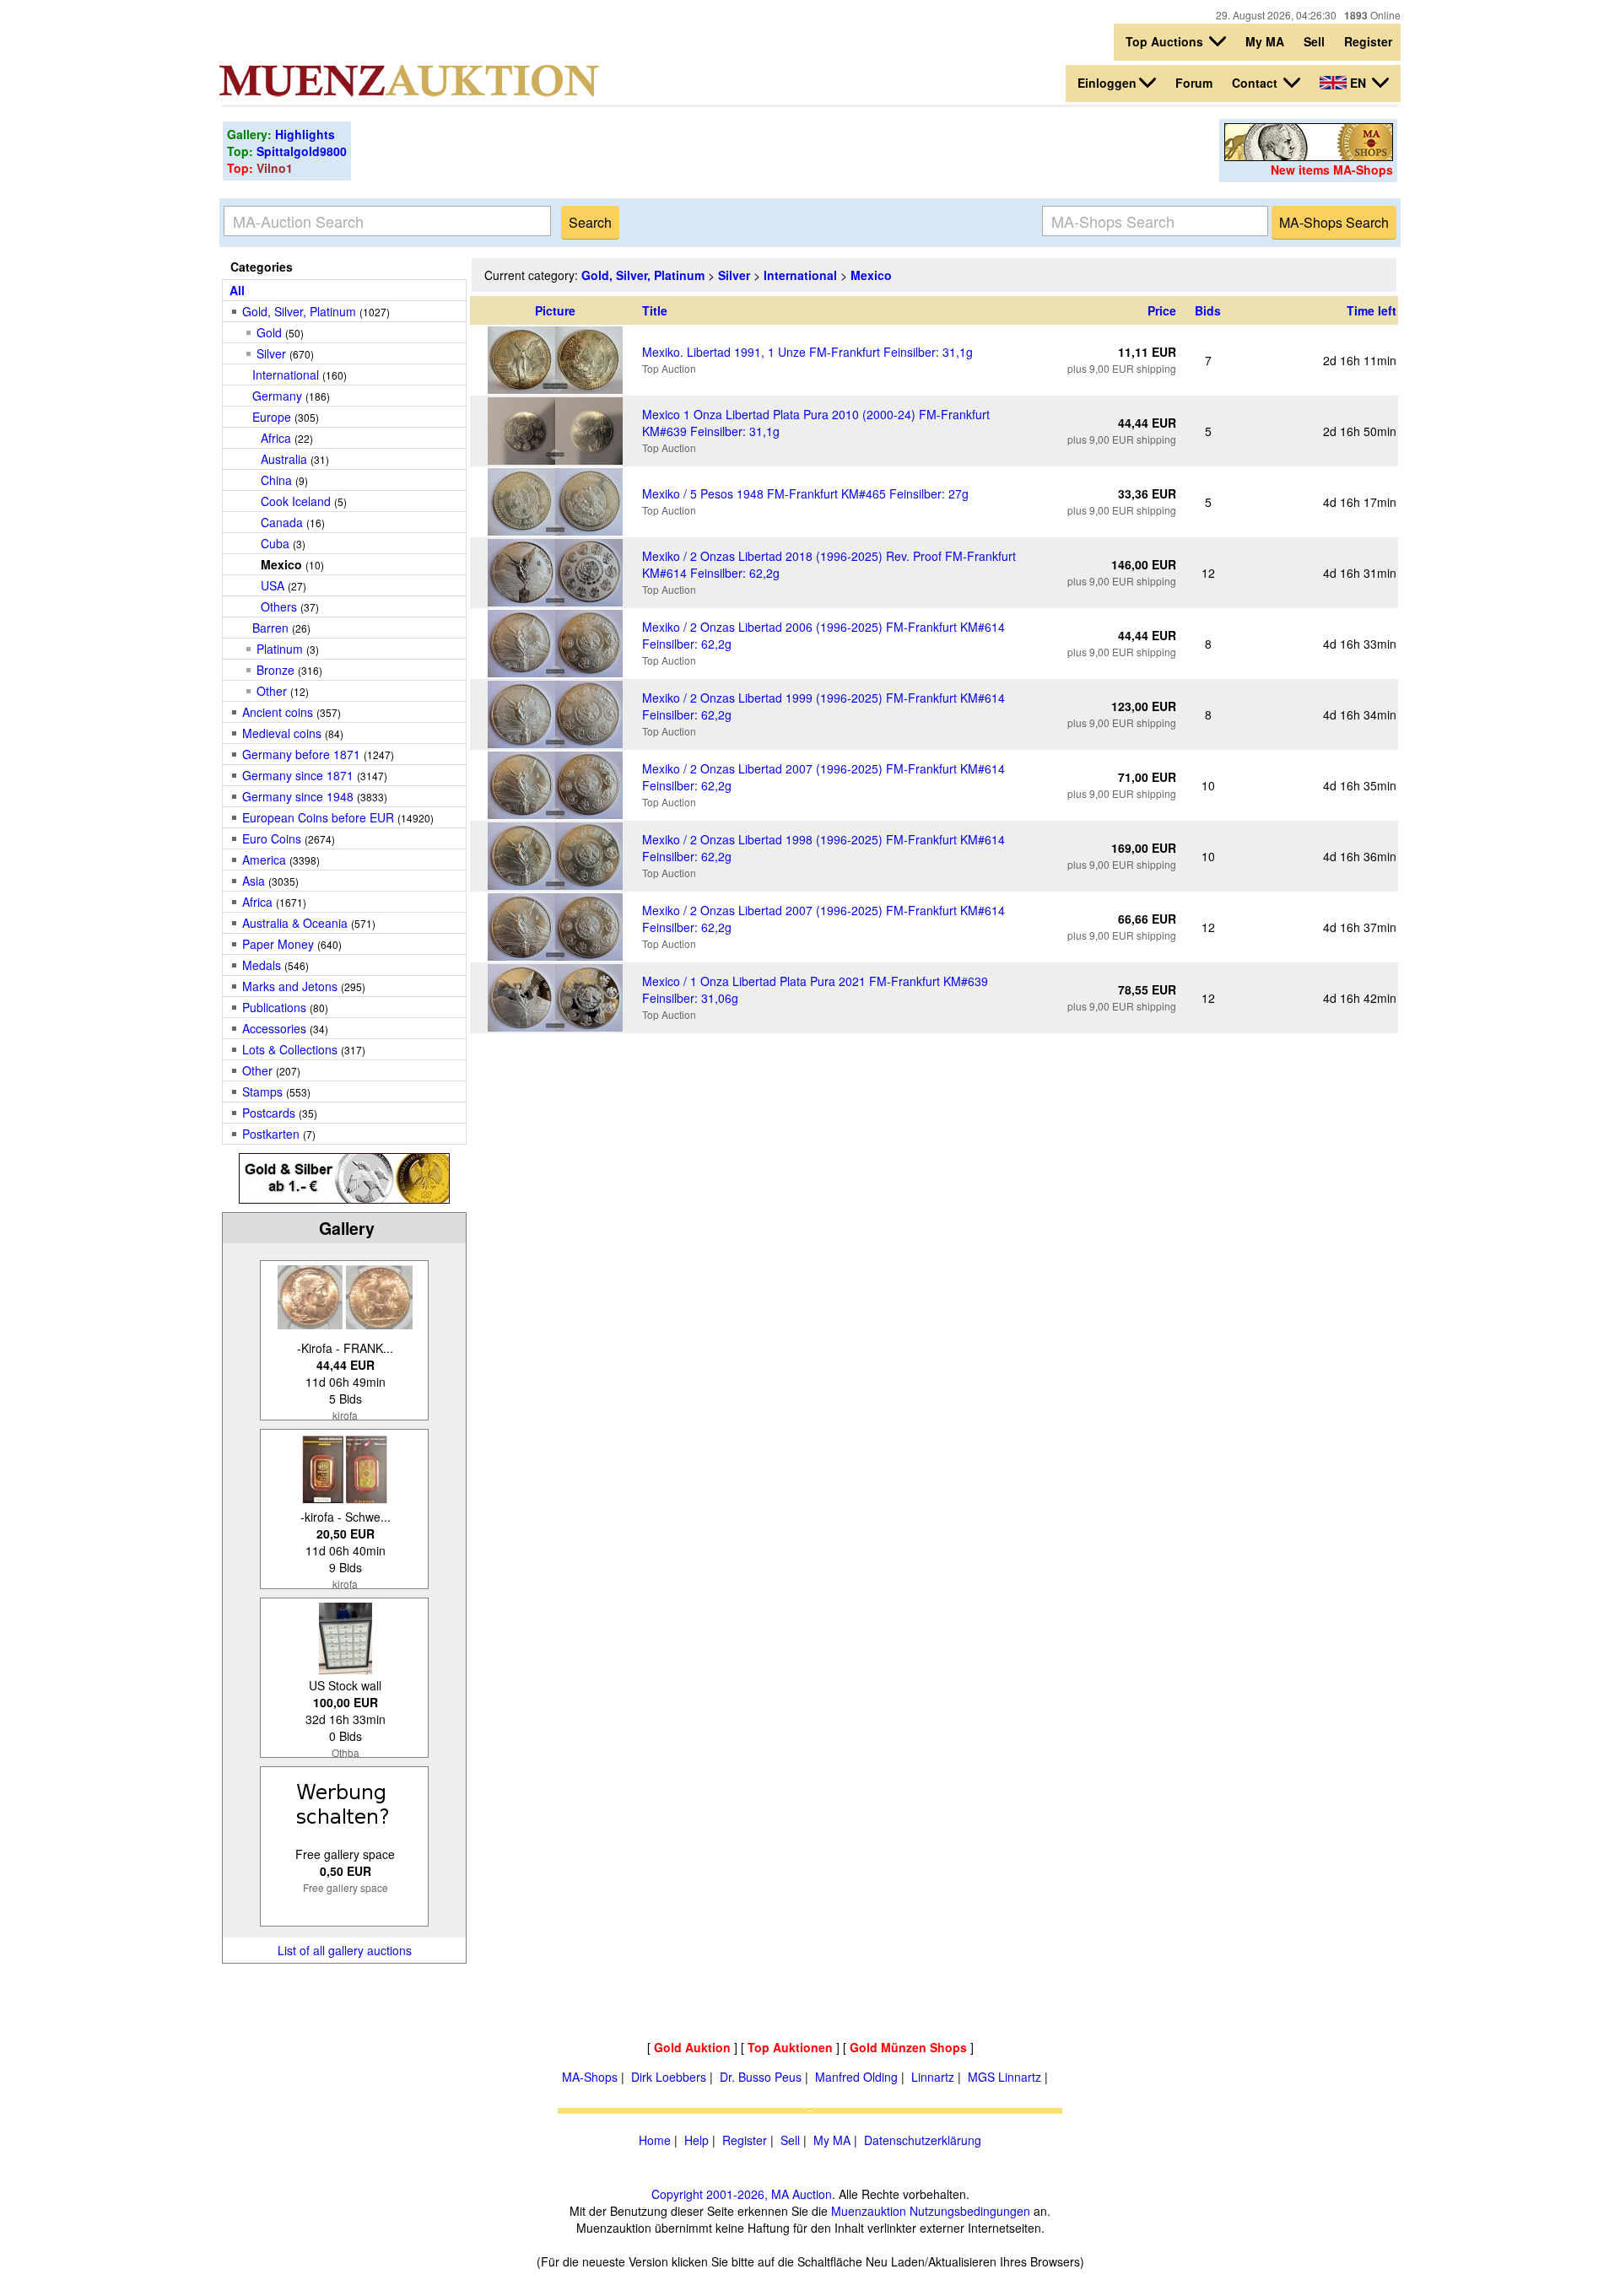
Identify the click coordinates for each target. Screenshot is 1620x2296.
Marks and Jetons (290, 986)
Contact (1256, 83)
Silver (271, 353)
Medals (262, 965)
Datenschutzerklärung (923, 2140)
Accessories (274, 1028)
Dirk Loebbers (669, 2077)
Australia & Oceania (295, 923)
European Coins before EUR (318, 817)
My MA (1265, 41)
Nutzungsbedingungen (970, 2211)
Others (279, 606)
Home (655, 2140)
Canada (282, 522)
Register (1368, 41)
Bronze (275, 670)
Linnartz (933, 2077)
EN (1358, 83)
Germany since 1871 (298, 775)
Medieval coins (282, 733)
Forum (1194, 83)
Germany (277, 396)
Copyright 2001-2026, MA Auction (742, 2194)
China (276, 480)
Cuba (275, 543)
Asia (254, 881)
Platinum (280, 649)
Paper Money (278, 944)
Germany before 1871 (301, 754)
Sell (1314, 41)
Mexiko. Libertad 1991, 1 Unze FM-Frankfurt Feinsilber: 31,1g (807, 352)
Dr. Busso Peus (761, 2077)
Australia (284, 459)
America (264, 860)
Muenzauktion (869, 2211)
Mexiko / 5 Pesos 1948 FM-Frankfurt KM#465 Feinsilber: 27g (805, 493)
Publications (274, 1007)
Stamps (262, 1091)
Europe (272, 417)
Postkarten (271, 1134)
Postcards (269, 1113)
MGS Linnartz (1004, 2077)
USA (273, 585)
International (286, 375)
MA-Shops (590, 2077)
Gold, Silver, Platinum (299, 311)
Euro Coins (272, 838)
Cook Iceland (296, 501)
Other (272, 691)
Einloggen (1107, 83)
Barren (270, 628)
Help (697, 2140)
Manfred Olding (856, 2077)
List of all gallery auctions (345, 1950)
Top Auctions (1166, 41)
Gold (269, 332)
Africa (276, 438)
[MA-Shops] (1309, 156)
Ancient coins (278, 712)
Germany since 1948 (298, 796)
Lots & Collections (290, 1049)
